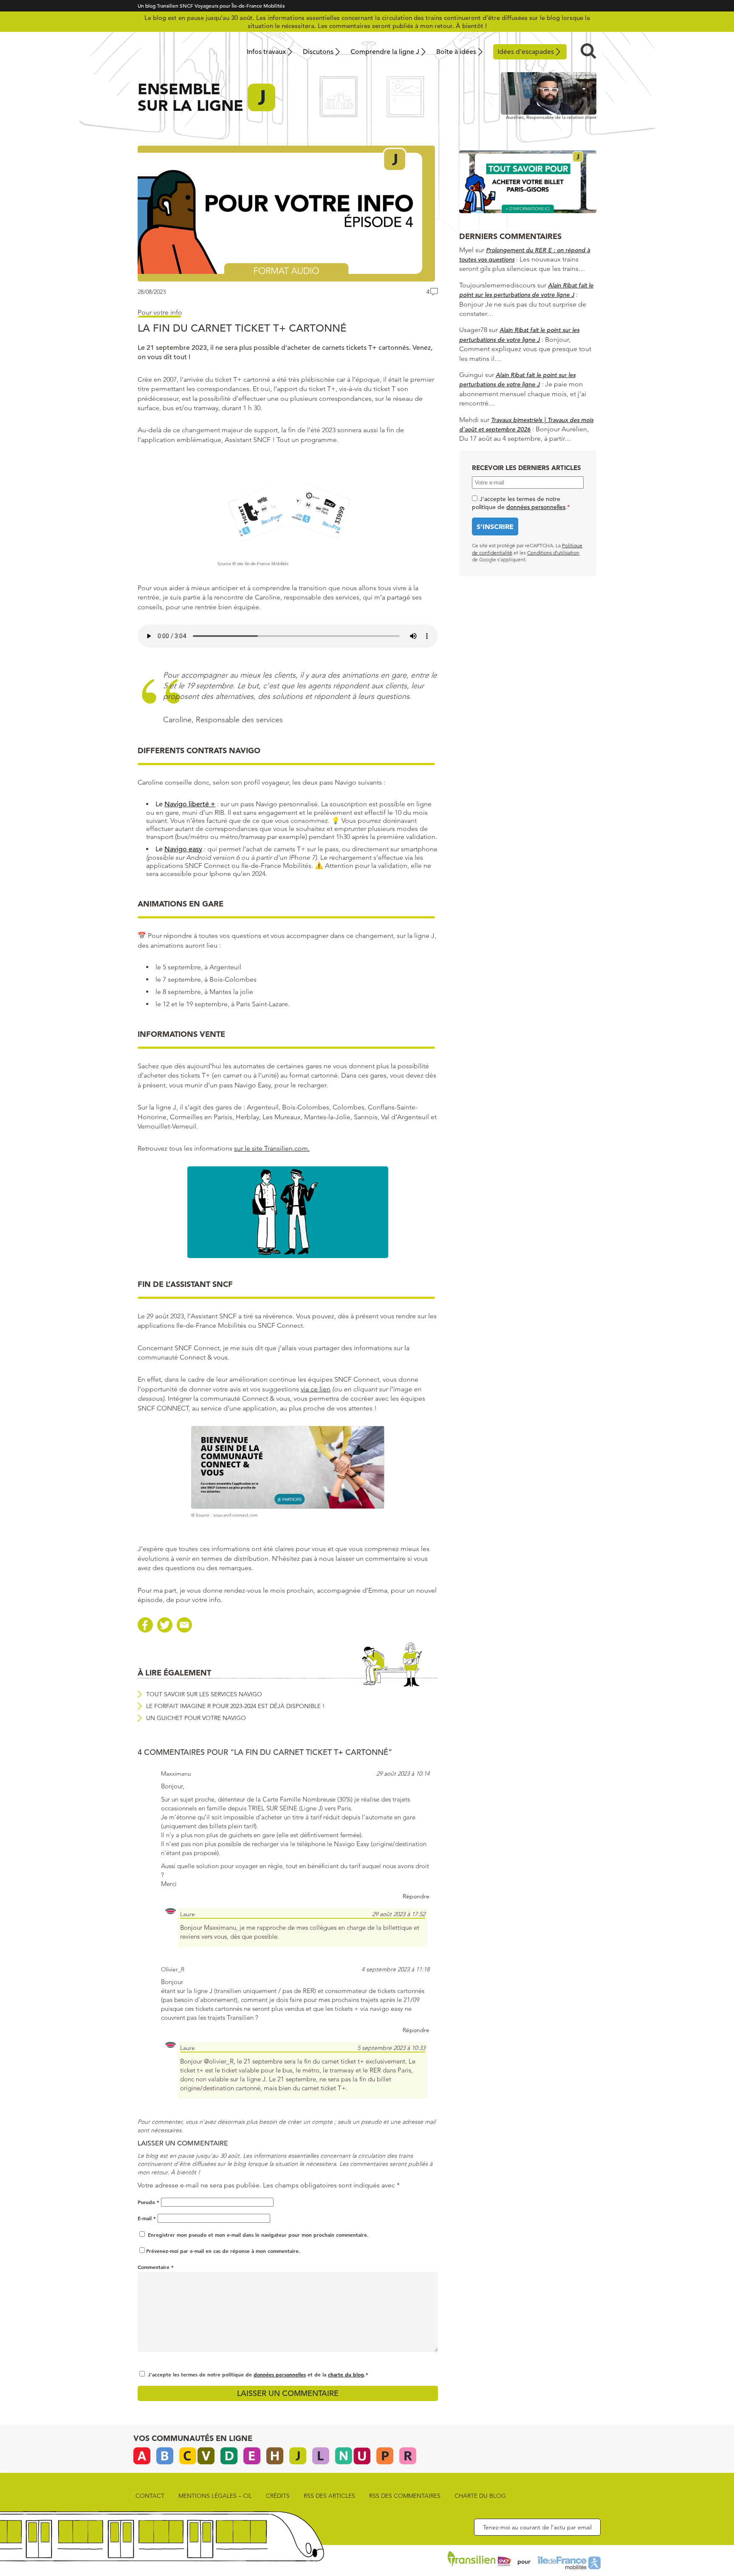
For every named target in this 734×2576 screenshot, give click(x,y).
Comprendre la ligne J (385, 52)
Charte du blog (480, 2496)
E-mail (147, 2218)
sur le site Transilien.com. (272, 1148)
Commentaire (156, 2267)
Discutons (318, 52)
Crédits (278, 2496)
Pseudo (148, 2202)
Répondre (416, 1896)
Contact (150, 2496)
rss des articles (329, 2496)
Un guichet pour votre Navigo (196, 1718)
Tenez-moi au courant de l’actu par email (537, 2527)
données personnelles (280, 2374)
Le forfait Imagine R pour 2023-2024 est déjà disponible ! (235, 1706)
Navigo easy (183, 849)
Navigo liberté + (190, 804)
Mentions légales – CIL (215, 2496)
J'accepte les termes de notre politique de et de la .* (258, 2374)
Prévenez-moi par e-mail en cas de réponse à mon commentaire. (223, 2251)
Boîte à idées (456, 52)
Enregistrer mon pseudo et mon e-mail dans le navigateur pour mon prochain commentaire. (258, 2235)
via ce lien (316, 1389)
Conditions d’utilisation (553, 553)
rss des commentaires (405, 2496)
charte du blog (346, 2374)
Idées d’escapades (526, 52)
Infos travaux (266, 52)
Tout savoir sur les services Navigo (204, 1694)
